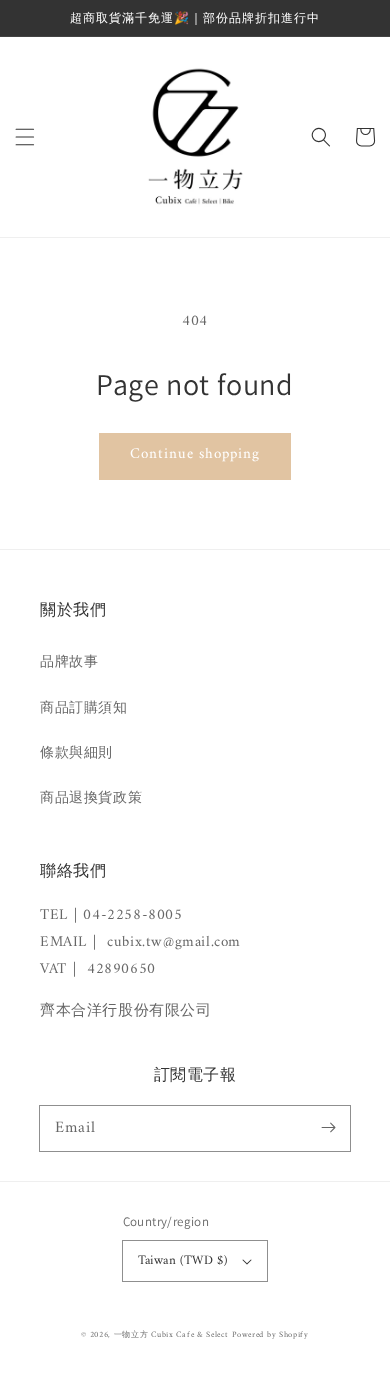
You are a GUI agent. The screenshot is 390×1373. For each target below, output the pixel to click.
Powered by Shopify (270, 1335)
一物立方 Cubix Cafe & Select (171, 1335)
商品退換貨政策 (91, 798)
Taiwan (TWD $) (183, 1260)
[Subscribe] (328, 1128)
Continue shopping (195, 454)
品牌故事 (69, 662)
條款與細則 (76, 753)
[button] (25, 137)
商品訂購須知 (84, 708)
